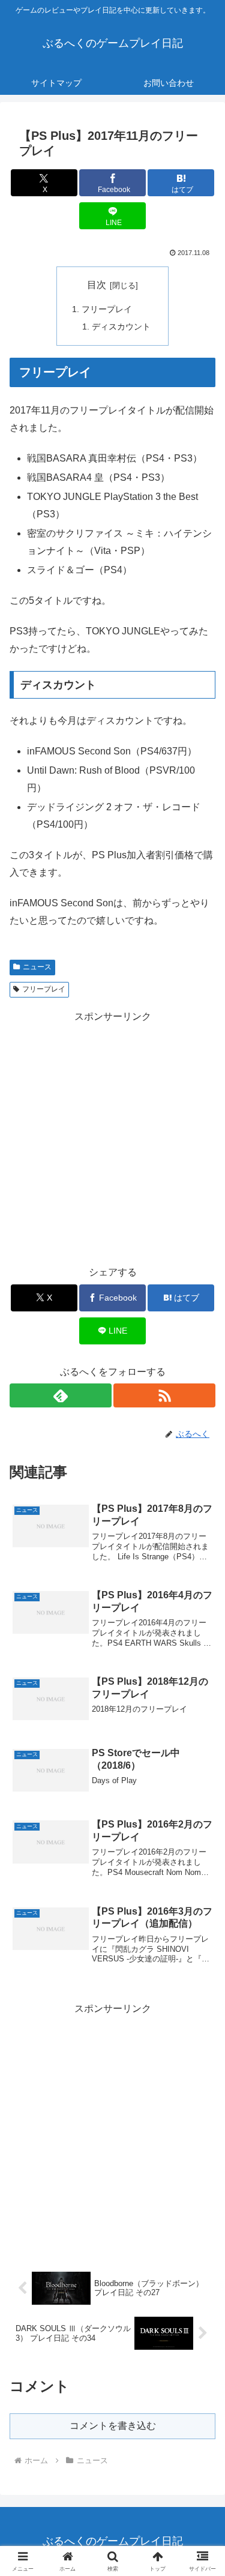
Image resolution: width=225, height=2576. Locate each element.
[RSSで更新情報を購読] (164, 1395)
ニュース (37, 967)
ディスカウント (121, 327)
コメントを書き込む (113, 2426)
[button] (201, 1863)
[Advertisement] (112, 1138)
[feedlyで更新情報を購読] (61, 1395)
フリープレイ (107, 309)
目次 (97, 285)
